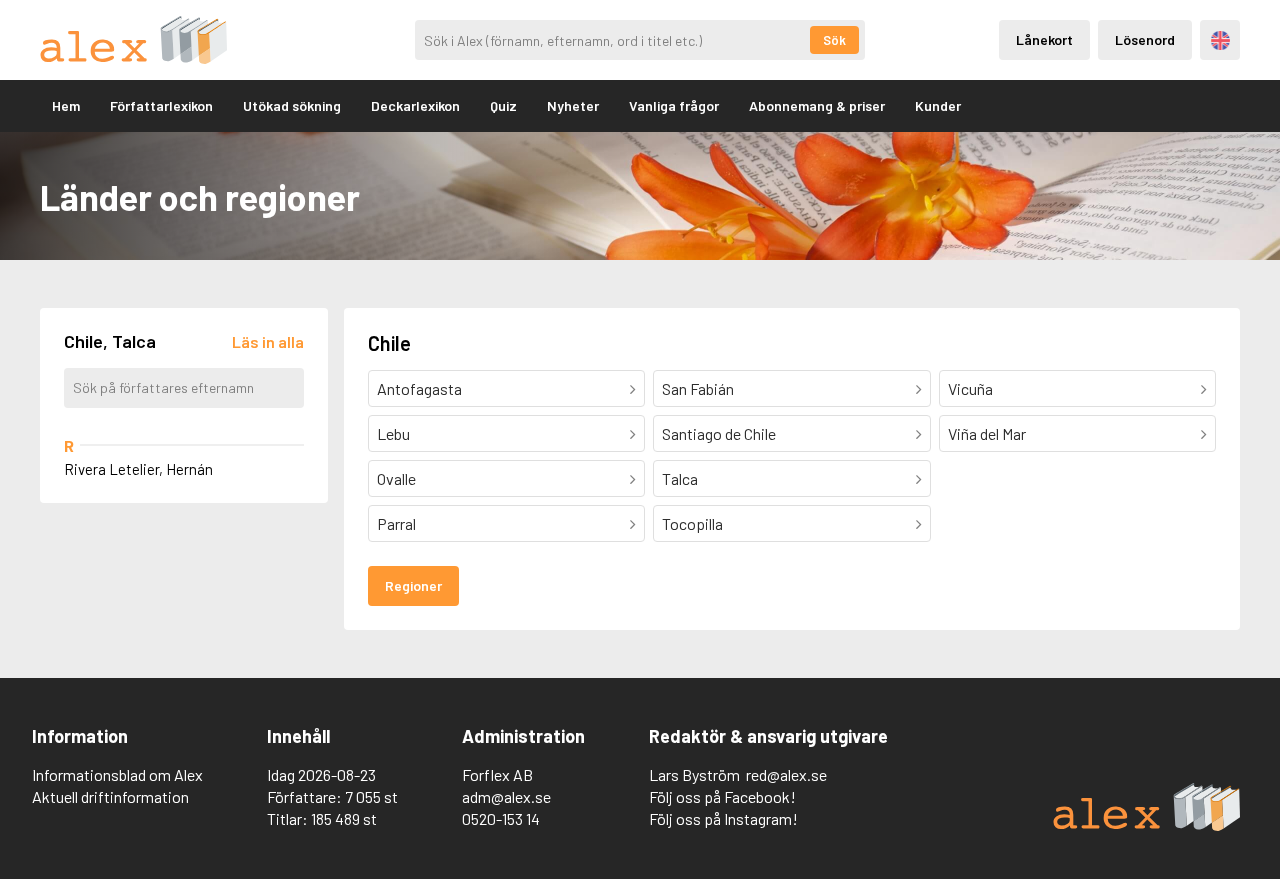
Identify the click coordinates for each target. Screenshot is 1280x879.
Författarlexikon (161, 105)
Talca (680, 478)
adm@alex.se (506, 796)
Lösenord (1145, 39)
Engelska (1220, 40)
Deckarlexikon (415, 105)
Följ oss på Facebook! (722, 796)
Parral (396, 523)
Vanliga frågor (674, 105)
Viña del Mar (987, 433)
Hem (66, 105)
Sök (834, 40)
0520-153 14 (501, 818)
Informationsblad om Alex (117, 774)
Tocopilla (692, 523)
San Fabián (698, 388)
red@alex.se (786, 774)
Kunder (938, 105)
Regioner (413, 585)
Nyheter (573, 105)
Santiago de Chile (719, 433)
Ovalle (396, 478)
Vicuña (970, 388)
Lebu (393, 433)
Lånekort (1044, 39)
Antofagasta (419, 388)
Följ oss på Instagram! (723, 818)
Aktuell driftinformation (110, 796)
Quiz (503, 105)
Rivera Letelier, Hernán (138, 469)
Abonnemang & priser (817, 105)
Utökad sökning (292, 105)
